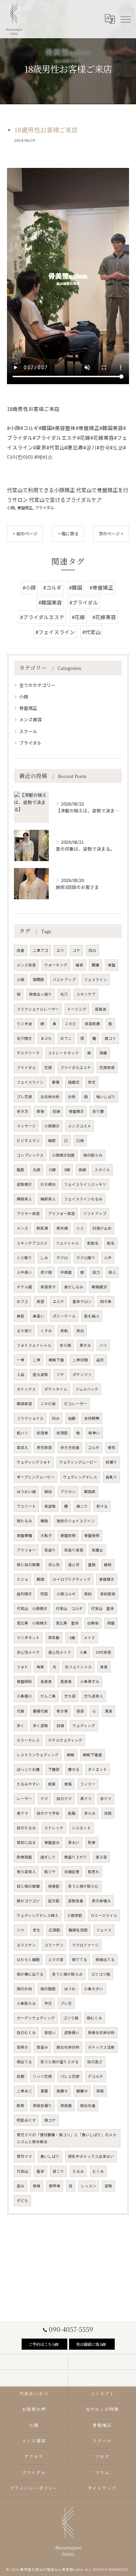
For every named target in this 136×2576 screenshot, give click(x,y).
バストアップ (64, 979)
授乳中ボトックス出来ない (91, 2156)
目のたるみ (26, 1828)
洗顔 (108, 1813)
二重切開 (80, 1360)
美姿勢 (50, 1506)
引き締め (48, 1184)
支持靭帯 (92, 1418)
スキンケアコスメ (32, 1243)
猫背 (80, 965)
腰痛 (96, 965)
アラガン (68, 1492)
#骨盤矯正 (101, 587)
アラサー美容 (28, 1213)
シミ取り (24, 1258)
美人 (112, 1272)
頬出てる (24, 2062)
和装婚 (66, 2105)
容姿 (80, 1711)
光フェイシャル (78, 1667)
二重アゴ (40, 950)
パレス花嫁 (70, 2076)
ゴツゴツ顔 (101, 1974)
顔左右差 (88, 2105)
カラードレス (28, 1740)
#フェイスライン (55, 632)
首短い (50, 2032)
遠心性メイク (60, 1652)
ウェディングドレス (80, 1477)
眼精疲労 (99, 1287)
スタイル (102, 1170)
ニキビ (71, 1024)
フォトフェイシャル (34, 1345)
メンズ (22, 1228)
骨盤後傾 (92, 1535)
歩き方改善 (70, 1447)
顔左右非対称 (68, 2047)
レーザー (24, 1799)
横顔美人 (24, 1199)
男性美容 (44, 1447)
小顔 (11, 508)
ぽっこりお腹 (28, 1769)
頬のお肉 (24, 1989)
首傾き (22, 2047)
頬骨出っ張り (40, 994)
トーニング (77, 1009)
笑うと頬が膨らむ (83, 1886)
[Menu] (125, 19)
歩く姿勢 (40, 1726)
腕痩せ (82, 2091)
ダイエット (97, 1769)
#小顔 (29, 587)
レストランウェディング (38, 1755)
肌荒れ (94, 1872)
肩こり (82, 1506)
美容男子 (48, 1287)
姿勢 (108, 2186)
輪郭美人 (48, 1199)
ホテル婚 (24, 1287)
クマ (44, 1799)
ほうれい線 (26, 1492)
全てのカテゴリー (37, 685)
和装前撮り (42, 2105)
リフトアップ (95, 1213)
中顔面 (66, 1272)
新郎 (21, 2105)
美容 (40, 1301)
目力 (96, 1272)
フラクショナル (30, 1418)
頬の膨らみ (93, 1155)
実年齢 (54, 1638)
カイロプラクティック (72, 1579)
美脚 (82, 1170)
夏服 (44, 2091)
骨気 (112, 1447)
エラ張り (24, 1331)
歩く (21, 1726)
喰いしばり (106, 1097)
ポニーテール (64, 1316)
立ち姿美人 (94, 1696)
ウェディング (84, 1726)
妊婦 (56, 1111)
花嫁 (48, 1067)
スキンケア (86, 994)
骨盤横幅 (24, 1535)
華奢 (56, 1082)
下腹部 (54, 1769)
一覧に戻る (68, 534)
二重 (37, 1360)
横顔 (44, 1521)
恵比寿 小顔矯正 (32, 1623)
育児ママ (24, 2156)
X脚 (67, 1170)
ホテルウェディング (65, 1740)
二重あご (24, 2091)
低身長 (46, 1681)
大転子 (46, 1535)
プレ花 (66, 2003)
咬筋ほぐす (26, 2120)
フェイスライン (30, 1082)
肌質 (52, 1784)
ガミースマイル (104, 1915)
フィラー (88, 1784)
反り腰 (98, 1111)
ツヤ (60, 1374)
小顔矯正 (52, 1126)
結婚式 (74, 1082)
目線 (60, 1726)
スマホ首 (56, 1959)
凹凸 (92, 950)
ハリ (103, 1345)
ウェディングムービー (78, 1462)
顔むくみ (95, 2018)
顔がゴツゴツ (28, 1901)
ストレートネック (63, 1053)
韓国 (40, 1579)
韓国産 (90, 1492)
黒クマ (86, 1799)
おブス (22, 1301)
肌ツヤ (50, 1872)
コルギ (94, 1447)
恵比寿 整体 (67, 1623)
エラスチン (26, 1945)
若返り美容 (74, 1550)
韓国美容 (24, 1404)
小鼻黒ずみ (90, 1681)
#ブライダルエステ (42, 617)
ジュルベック (87, 1389)
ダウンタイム (56, 1389)
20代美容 (103, 1652)
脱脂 (72, 1813)
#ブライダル (84, 602)
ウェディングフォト (34, 1462)
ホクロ (62, 1258)
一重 (21, 1360)
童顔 (92, 1565)
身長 (104, 1667)
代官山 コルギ (69, 1608)
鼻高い (39, 1316)
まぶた (46, 1038)
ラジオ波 (24, 1024)
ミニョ (22, 1579)
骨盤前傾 (68, 1535)
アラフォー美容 (62, 1213)
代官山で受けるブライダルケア (65, 499)
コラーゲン (54, 1945)
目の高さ (95, 2062)
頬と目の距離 (28, 1565)
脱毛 (111, 1243)
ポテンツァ (82, 1374)
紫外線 (62, 1228)
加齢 (72, 1418)
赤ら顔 (65, 1345)
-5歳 (72, 1638)
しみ (44, 1258)
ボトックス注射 (101, 2047)
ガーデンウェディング (36, 2018)
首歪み (42, 2047)
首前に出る (26, 1842)
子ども (22, 2200)
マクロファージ (85, 1945)
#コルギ (52, 587)
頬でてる (80, 1959)
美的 (88, 1594)
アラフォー (26, 1550)
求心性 (54, 1565)
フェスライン (96, 979)
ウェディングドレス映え (38, 1915)
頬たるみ (24, 1521)
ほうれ (70, 1989)
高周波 (101, 1009)
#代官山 (92, 632)
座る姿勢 (40, 1374)
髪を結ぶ (92, 1316)
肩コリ (110, 1038)
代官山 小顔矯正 (32, 1608)
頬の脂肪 (48, 1989)
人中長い (24, 1272)
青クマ (22, 1813)
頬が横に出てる (30, 1974)
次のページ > (111, 534)
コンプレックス (30, 1155)
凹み (56, 1418)
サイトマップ (102, 2488)
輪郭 (52, 1140)
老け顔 (46, 1272)
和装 (100, 2091)
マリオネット (28, 1638)
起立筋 (54, 1901)
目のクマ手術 (48, 1813)
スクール (28, 731)
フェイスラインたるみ (83, 1199)
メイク (89, 1638)
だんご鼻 (48, 1696)
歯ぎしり (48, 1857)
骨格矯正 (107, 1579)
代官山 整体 (103, 1608)
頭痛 (103, 1053)
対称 (72, 1097)
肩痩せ (62, 2091)
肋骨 (92, 1842)
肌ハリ (22, 1433)
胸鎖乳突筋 (78, 1930)
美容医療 (92, 1024)
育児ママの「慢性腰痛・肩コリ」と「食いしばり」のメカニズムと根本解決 (67, 2138)
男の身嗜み (101, 1901)
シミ (80, 1228)
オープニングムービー (36, 1477)
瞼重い (94, 1433)
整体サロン (82, 1301)
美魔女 (97, 1550)
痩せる (74, 1769)
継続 (108, 1565)
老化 (37, 1930)
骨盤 (112, 965)
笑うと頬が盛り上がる (60, 2062)
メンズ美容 (31, 719)
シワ (21, 1930)
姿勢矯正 (24, 1184)
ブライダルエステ (76, 1067)
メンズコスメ (80, 1126)
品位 (100, 1360)
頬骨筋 (54, 1886)
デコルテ (96, 2076)
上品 (21, 1374)
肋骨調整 (24, 1857)
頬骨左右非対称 (101, 2032)
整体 (40, 2171)
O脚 (52, 1170)
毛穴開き (24, 1038)
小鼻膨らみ (26, 2003)
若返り (50, 1550)
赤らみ (90, 1813)
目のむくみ (26, 2032)
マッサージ (26, 1126)
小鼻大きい (94, 1989)
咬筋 (44, 1594)
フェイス (104, 1930)
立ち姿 (70, 1696)
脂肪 (21, 1170)
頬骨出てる (105, 1959)
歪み (21, 2186)
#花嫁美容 (104, 617)
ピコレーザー (76, 1404)
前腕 (21, 2076)
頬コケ (50, 2120)
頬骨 (37, 2186)
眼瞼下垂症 (93, 1755)
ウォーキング (56, 965)
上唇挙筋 (75, 1915)
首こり (58, 2171)
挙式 (92, 1082)
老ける (102, 1506)
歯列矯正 (24, 1594)
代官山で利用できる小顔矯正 (41, 490)
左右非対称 (50, 1097)
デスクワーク (28, 1053)
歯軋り (111, 1477)
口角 (80, 1140)
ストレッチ (54, 1828)
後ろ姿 (101, 1857)
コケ (76, 950)
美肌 (64, 1331)
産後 (40, 1111)
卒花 (48, 2003)
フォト (22, 1667)
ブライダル (44, 508)
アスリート (26, 1506)
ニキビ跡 (48, 1404)
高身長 (66, 1681)
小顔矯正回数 (63, 1155)
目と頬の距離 (28, 1886)
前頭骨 (42, 1433)
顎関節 (39, 979)
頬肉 (48, 1492)
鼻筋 (21, 1316)
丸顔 (37, 1170)
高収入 (22, 1447)
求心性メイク (28, 1652)
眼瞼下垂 (56, 1360)
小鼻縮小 (24, 1696)
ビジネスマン (28, 1140)
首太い (74, 1842)
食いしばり (50, 2156)
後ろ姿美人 (26, 1872)
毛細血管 (72, 1872)
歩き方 (22, 1111)
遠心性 (74, 1565)
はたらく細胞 (28, 1959)
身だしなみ (74, 1287)
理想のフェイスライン (76, 1521)
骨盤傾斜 (24, 1681)
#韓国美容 (50, 602)
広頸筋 (55, 1930)
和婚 (111, 1623)
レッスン (89, 2186)
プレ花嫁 (24, 1097)
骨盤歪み (52, 1842)
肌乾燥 (42, 1228)
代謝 (21, 1711)
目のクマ (64, 1799)
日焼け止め (102, 1228)
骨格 (68, 1784)
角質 (40, 1667)
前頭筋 (62, 1433)
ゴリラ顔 (71, 2018)
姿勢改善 (76, 1901)
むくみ (98, 2171)
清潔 (108, 1711)
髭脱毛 (93, 1243)
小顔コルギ (66, 1594)
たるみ (78, 2171)
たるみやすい (28, 1784)
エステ (58, 1301)
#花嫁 (78, 617)
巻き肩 (62, 1711)
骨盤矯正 (25, 508)
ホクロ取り (86, 1258)
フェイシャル (67, 1243)
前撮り (111, 1462)
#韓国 (76, 587)
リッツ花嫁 (42, 2076)
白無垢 (93, 1623)
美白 (80, 1331)
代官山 (22, 2171)
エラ (60, 950)
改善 (21, 950)
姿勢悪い (72, 2032)
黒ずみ (85, 1345)
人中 (108, 1258)
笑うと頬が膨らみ (67, 1974)
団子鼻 (106, 1301)
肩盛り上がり (76, 1857)
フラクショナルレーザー (38, 1009)
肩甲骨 (55, 2186)
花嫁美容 (107, 1067)
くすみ (46, 1331)
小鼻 (83, 1652)
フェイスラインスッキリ (85, 1184)
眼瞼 (71, 1755)
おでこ (66, 1038)
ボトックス (26, 1389)
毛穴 (64, 994)
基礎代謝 (40, 1711)
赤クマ (106, 1799)
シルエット (81, 1828)
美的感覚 (108, 1594)
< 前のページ (25, 534)
